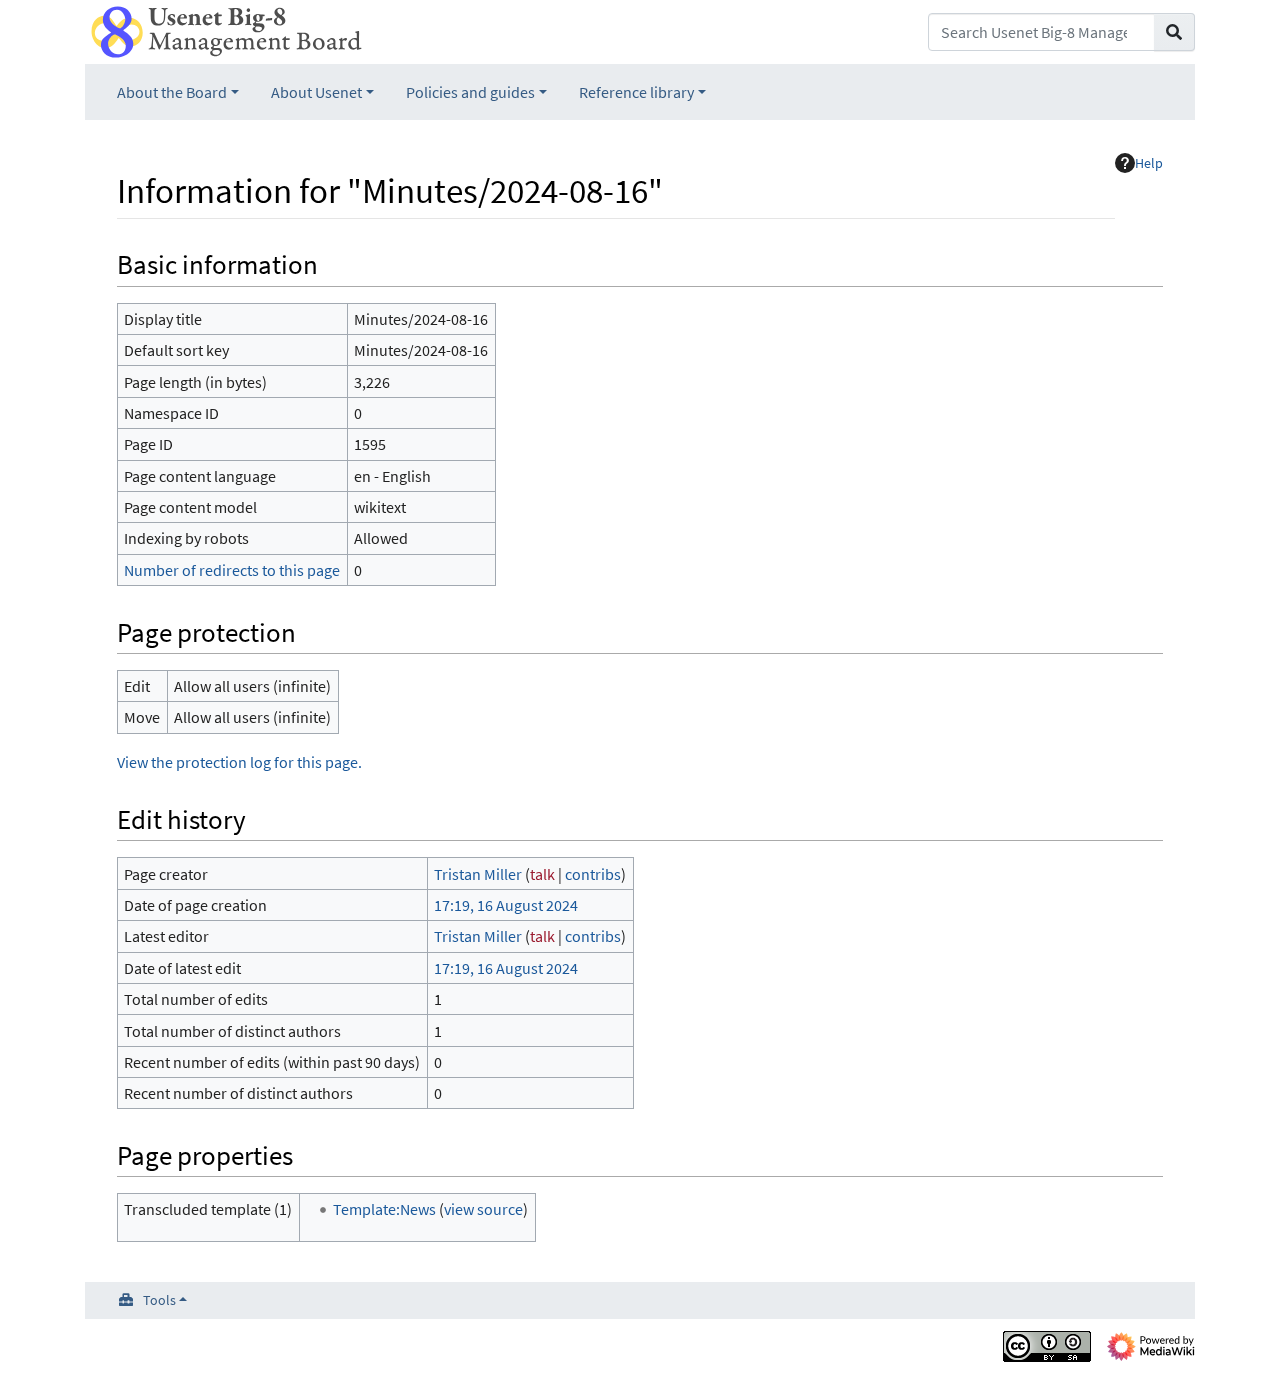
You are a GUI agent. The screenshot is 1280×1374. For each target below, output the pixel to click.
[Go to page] (1174, 32)
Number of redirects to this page (232, 570)
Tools (159, 1300)
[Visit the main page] (226, 30)
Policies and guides (470, 92)
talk (542, 874)
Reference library (636, 92)
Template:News (384, 1209)
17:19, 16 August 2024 (506, 905)
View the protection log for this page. (239, 762)
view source (483, 1209)
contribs (593, 874)
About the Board (172, 92)
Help (1149, 163)
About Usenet (316, 92)
